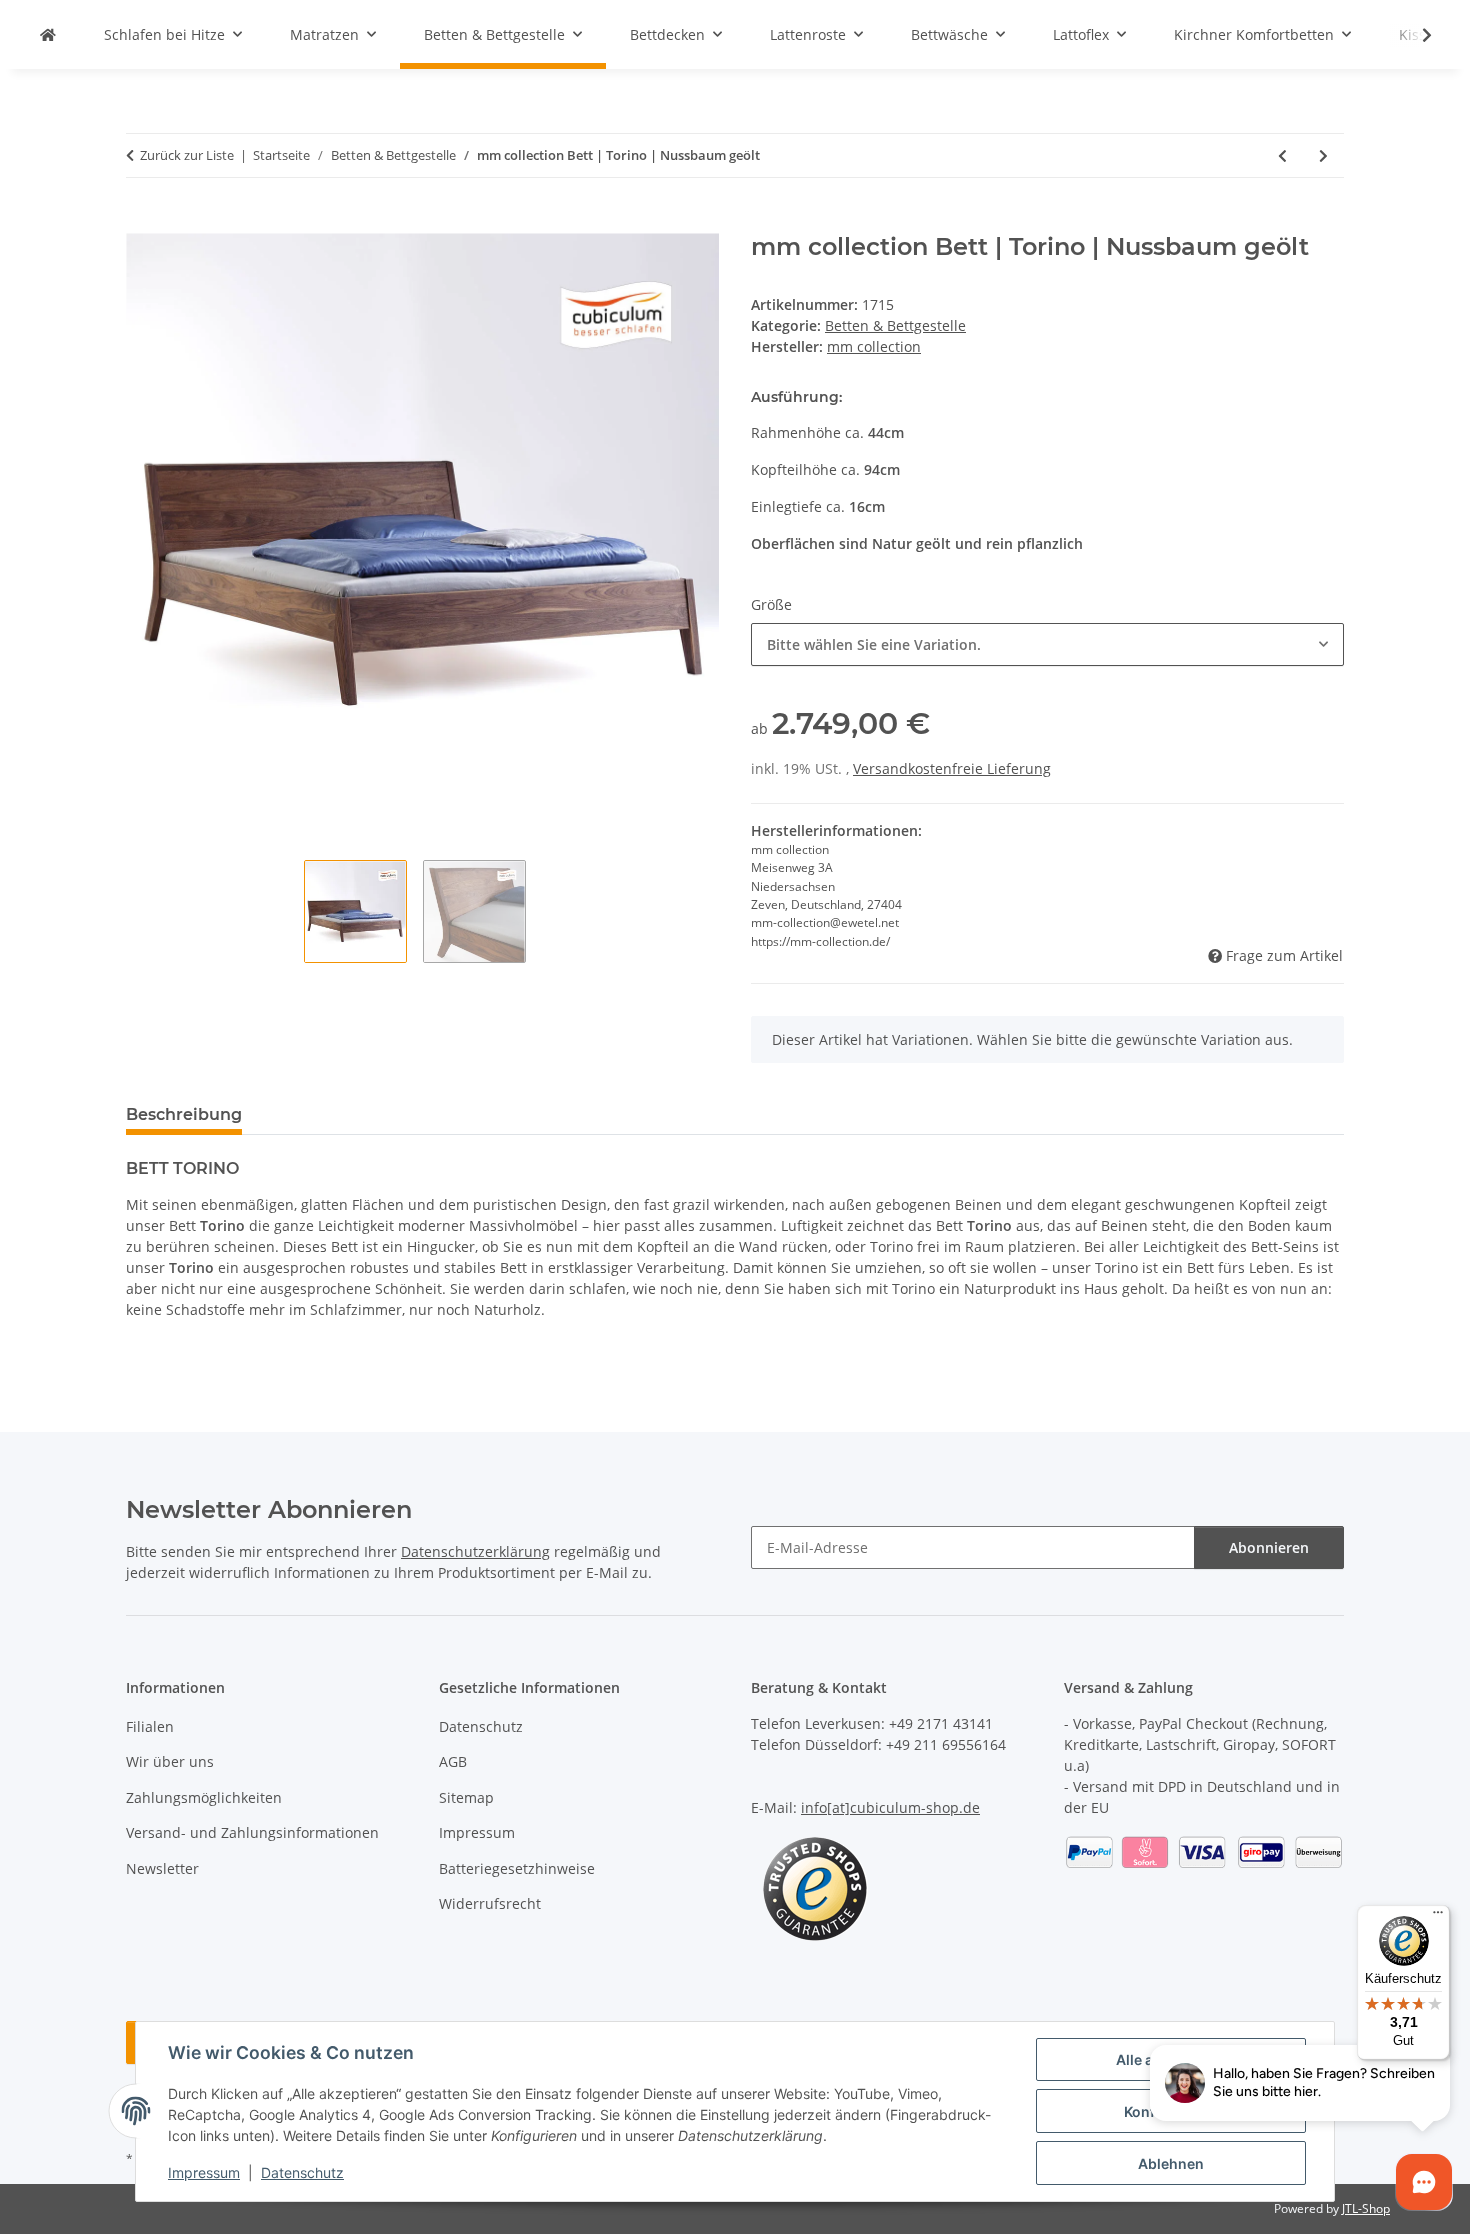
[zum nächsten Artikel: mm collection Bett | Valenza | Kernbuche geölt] (1323, 155)
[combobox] (1047, 644)
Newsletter (162, 1868)
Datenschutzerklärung (475, 1551)
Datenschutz (302, 2172)
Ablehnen (1171, 2163)
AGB (453, 1761)
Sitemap (466, 1797)
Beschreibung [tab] (184, 1114)
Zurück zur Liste (187, 155)
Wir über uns (170, 1761)
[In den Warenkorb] (142, 222)
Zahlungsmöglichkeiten (204, 1797)
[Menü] (1438, 1917)
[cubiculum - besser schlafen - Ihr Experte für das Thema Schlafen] (48, 34)
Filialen (150, 1726)
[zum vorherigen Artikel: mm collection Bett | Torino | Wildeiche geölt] (1282, 155)
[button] (1414, 35)
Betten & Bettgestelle (895, 325)
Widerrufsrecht (490, 1903)
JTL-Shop (1366, 2208)
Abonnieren (1269, 1547)
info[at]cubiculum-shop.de (890, 1807)
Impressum (204, 2172)
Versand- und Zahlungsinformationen (252, 1832)
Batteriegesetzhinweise (517, 1868)
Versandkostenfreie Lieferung (952, 768)
